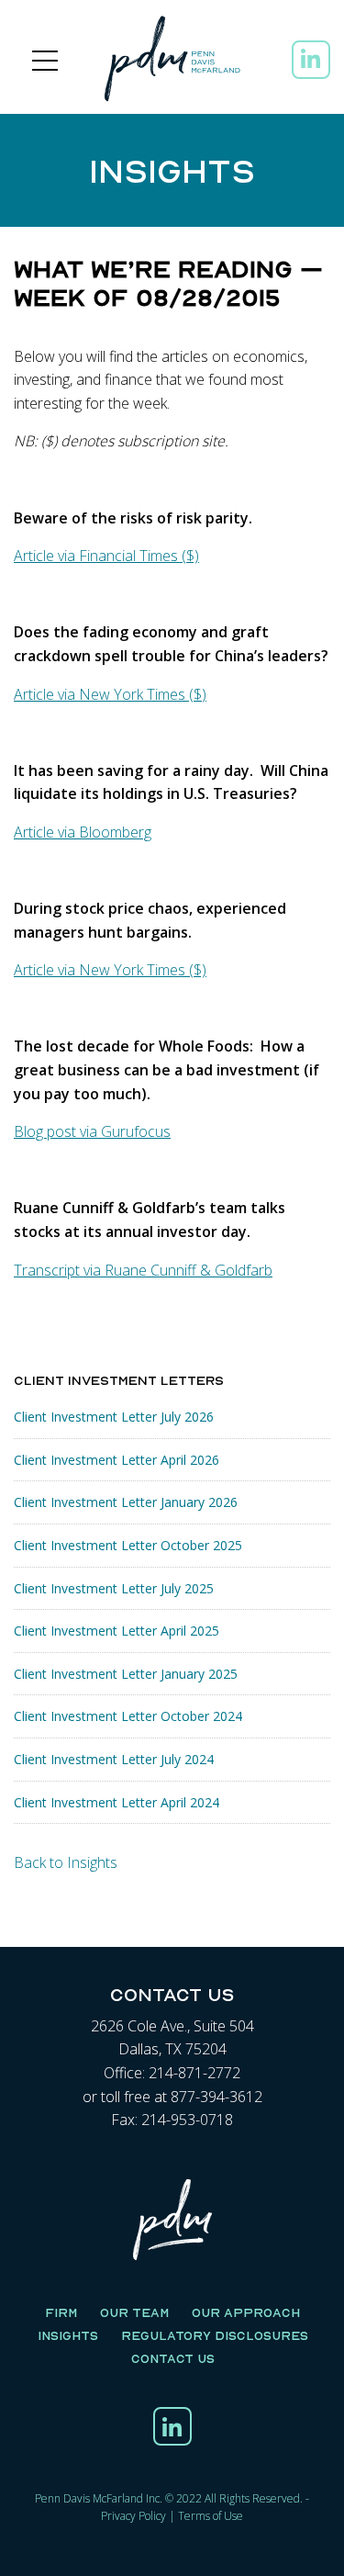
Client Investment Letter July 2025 (114, 1588)
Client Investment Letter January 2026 (126, 1502)
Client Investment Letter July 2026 (114, 1417)
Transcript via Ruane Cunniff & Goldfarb (143, 1270)
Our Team (134, 2312)
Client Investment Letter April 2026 (117, 1460)
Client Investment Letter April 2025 (117, 1631)
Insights (68, 2335)
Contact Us (173, 2358)
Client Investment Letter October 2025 (128, 1545)
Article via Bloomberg (83, 832)
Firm (61, 2312)
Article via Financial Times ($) (106, 556)
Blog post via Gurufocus (92, 1131)
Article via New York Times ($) (110, 694)
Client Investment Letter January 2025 (126, 1674)
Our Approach (246, 2312)
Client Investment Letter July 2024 (114, 1759)
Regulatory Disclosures (215, 2335)
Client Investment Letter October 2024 (128, 1716)
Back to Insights (66, 1862)
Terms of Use (211, 2516)
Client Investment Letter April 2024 (117, 1802)
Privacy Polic (131, 2516)
